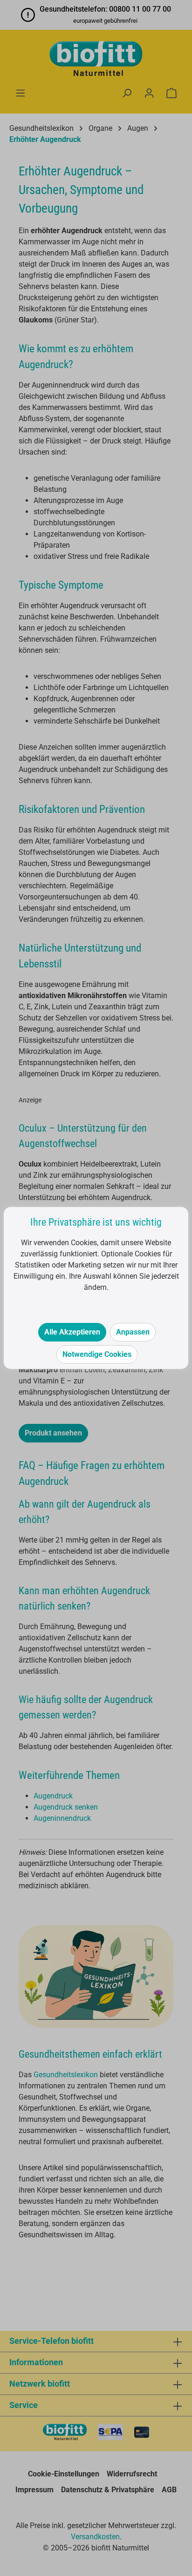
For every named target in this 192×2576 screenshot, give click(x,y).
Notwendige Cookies (97, 1354)
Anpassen (133, 1332)
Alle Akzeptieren (72, 1332)
